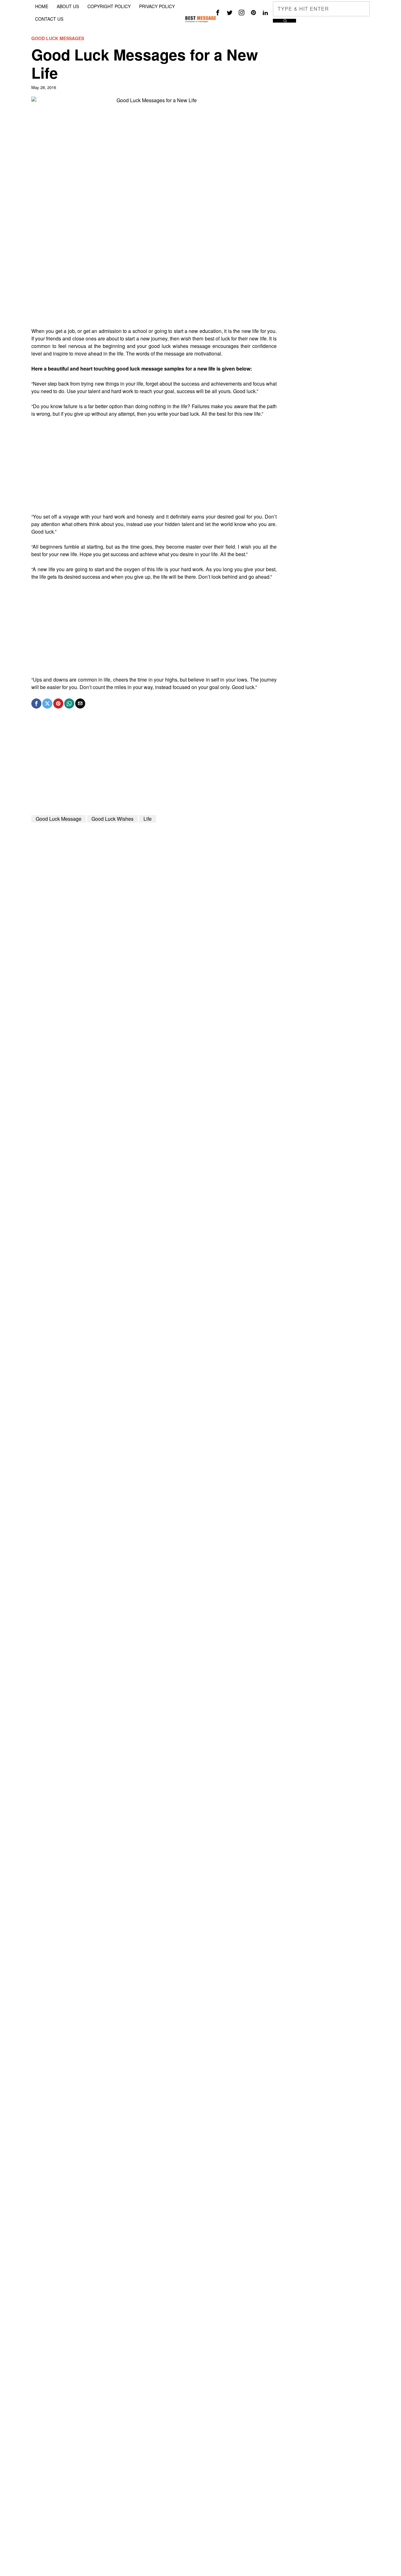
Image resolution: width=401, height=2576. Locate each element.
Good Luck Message (59, 819)
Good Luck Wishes (112, 819)
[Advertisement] (154, 283)
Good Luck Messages (58, 38)
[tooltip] (218, 13)
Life (148, 819)
